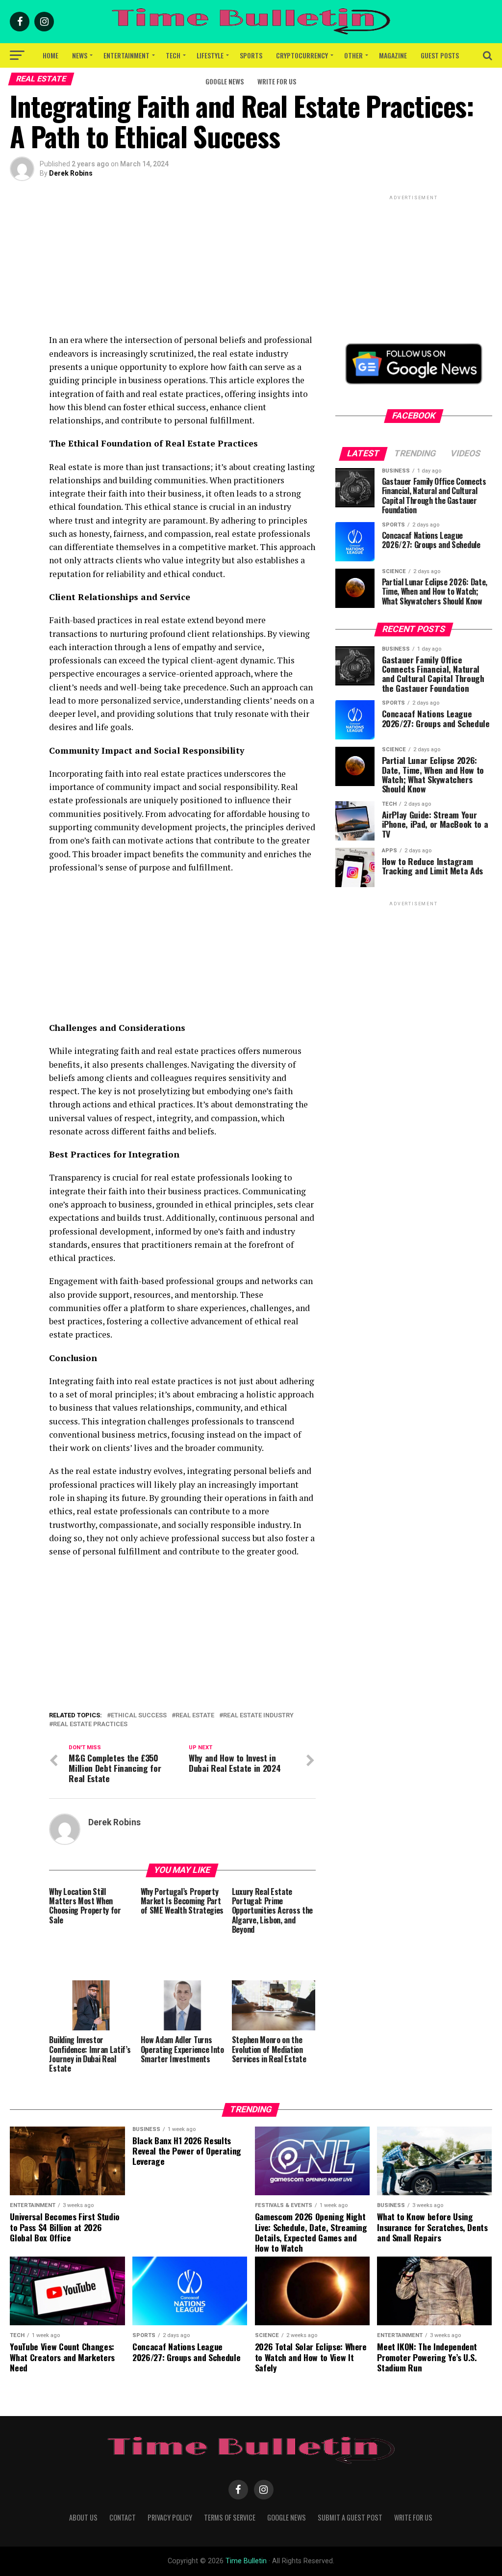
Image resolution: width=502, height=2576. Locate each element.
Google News (225, 81)
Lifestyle (210, 55)
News (80, 55)
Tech (173, 55)
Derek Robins (71, 173)
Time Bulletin (246, 2561)
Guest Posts (440, 55)
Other (353, 55)
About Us (83, 2517)
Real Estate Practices (90, 1724)
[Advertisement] (182, 264)
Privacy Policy (170, 2517)
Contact (123, 2517)
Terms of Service (230, 2517)
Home (50, 55)
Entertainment (126, 55)
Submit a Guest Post (350, 2517)
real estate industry (258, 1716)
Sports (251, 55)
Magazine (393, 55)
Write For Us (277, 81)
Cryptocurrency (302, 55)
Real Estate (195, 1716)
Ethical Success (139, 1716)
